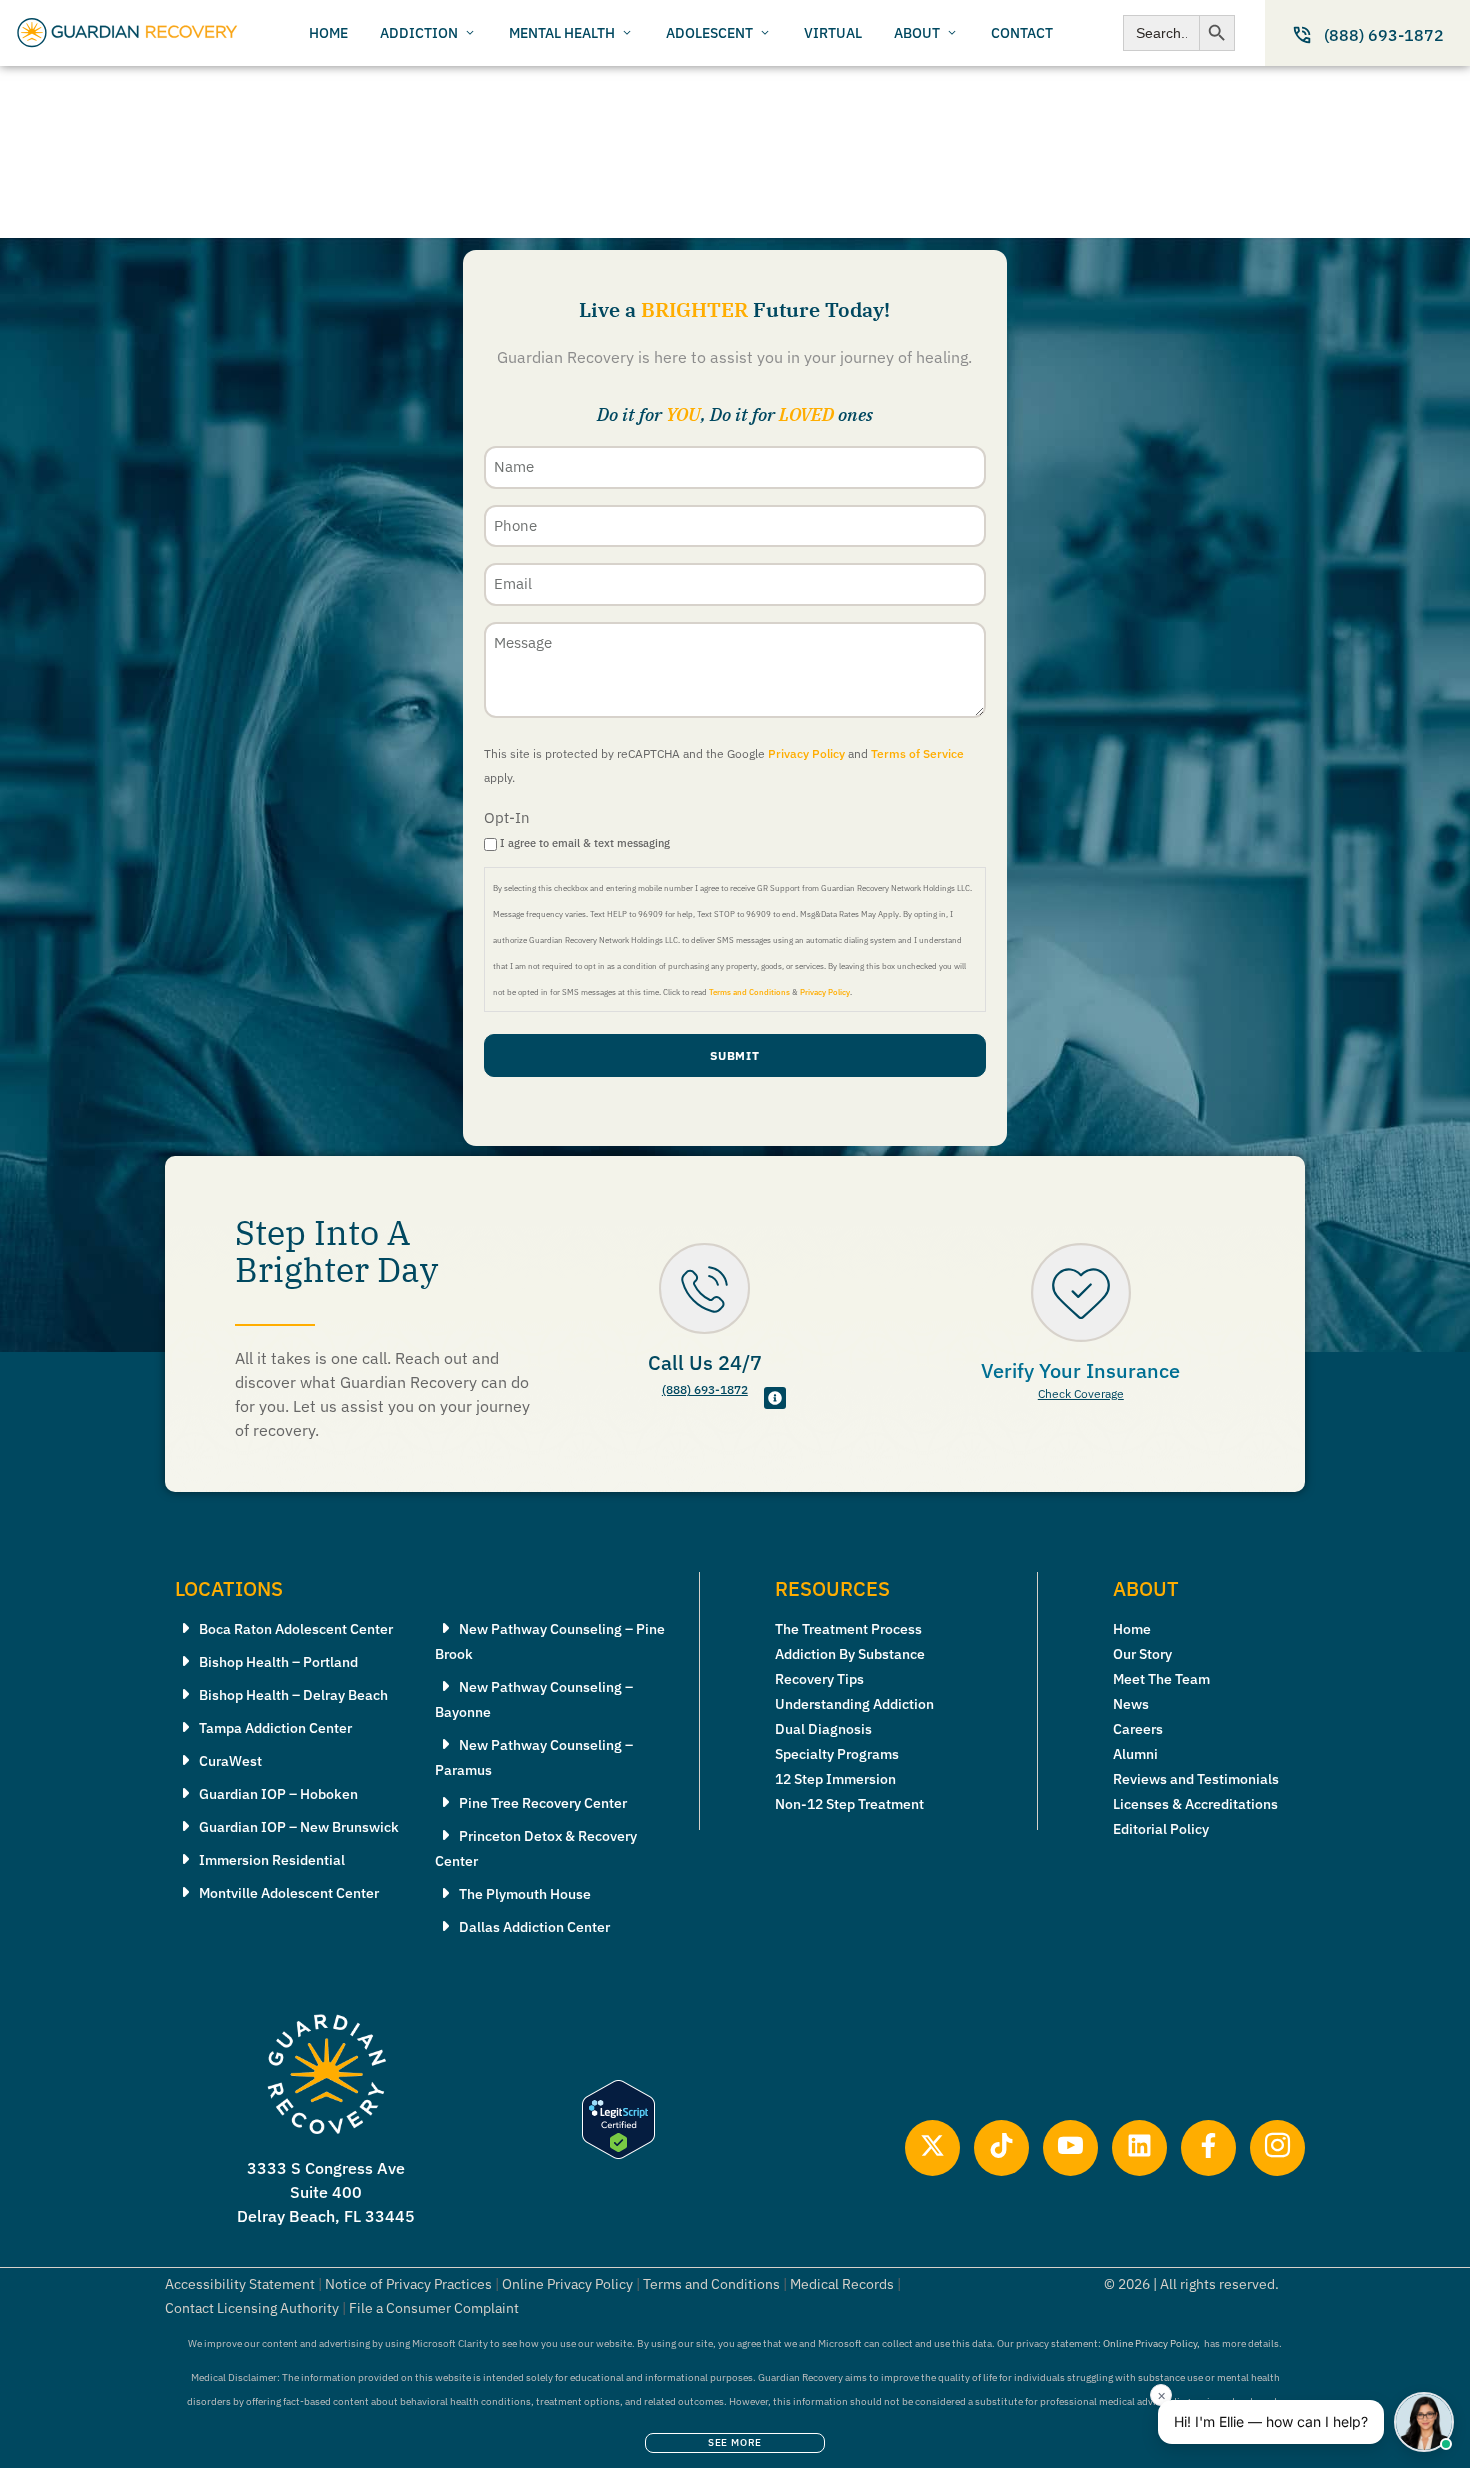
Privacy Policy (806, 753)
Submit (735, 1055)
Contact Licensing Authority (252, 2308)
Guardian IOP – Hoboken (278, 1794)
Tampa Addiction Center (275, 1728)
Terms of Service (917, 753)
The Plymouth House (525, 1894)
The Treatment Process (848, 1629)
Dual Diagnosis (823, 1729)
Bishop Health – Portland (278, 1662)
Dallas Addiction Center (534, 1927)
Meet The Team (1161, 1679)
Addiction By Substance (850, 1654)
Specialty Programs (837, 1754)
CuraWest (230, 1761)
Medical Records (842, 2284)
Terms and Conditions (749, 992)
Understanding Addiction (854, 1704)
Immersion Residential (272, 1860)
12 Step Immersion (835, 1779)
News (1131, 1704)
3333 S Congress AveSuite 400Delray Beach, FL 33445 (326, 2192)
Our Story (1142, 1654)
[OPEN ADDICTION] (470, 33)
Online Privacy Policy (567, 2284)
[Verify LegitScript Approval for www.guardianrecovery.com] (618, 2153)
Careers (1138, 1729)
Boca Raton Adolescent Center (296, 1629)
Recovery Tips (819, 1679)
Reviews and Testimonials (1196, 1779)
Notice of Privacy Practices (408, 2284)
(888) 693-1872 (705, 1389)
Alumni (1135, 1754)
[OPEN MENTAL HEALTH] (627, 33)
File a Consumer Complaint (434, 2308)
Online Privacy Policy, (1151, 2343)
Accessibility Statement (240, 2284)
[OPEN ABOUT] (952, 33)
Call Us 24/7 (705, 1362)
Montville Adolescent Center (289, 1893)
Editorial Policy (1161, 1829)
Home (1132, 1629)
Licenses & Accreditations (1195, 1804)
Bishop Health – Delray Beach (293, 1695)
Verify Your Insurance (1080, 1370)
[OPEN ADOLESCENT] (765, 33)
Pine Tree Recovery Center (543, 1803)
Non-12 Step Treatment (849, 1804)
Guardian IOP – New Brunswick (299, 1827)
